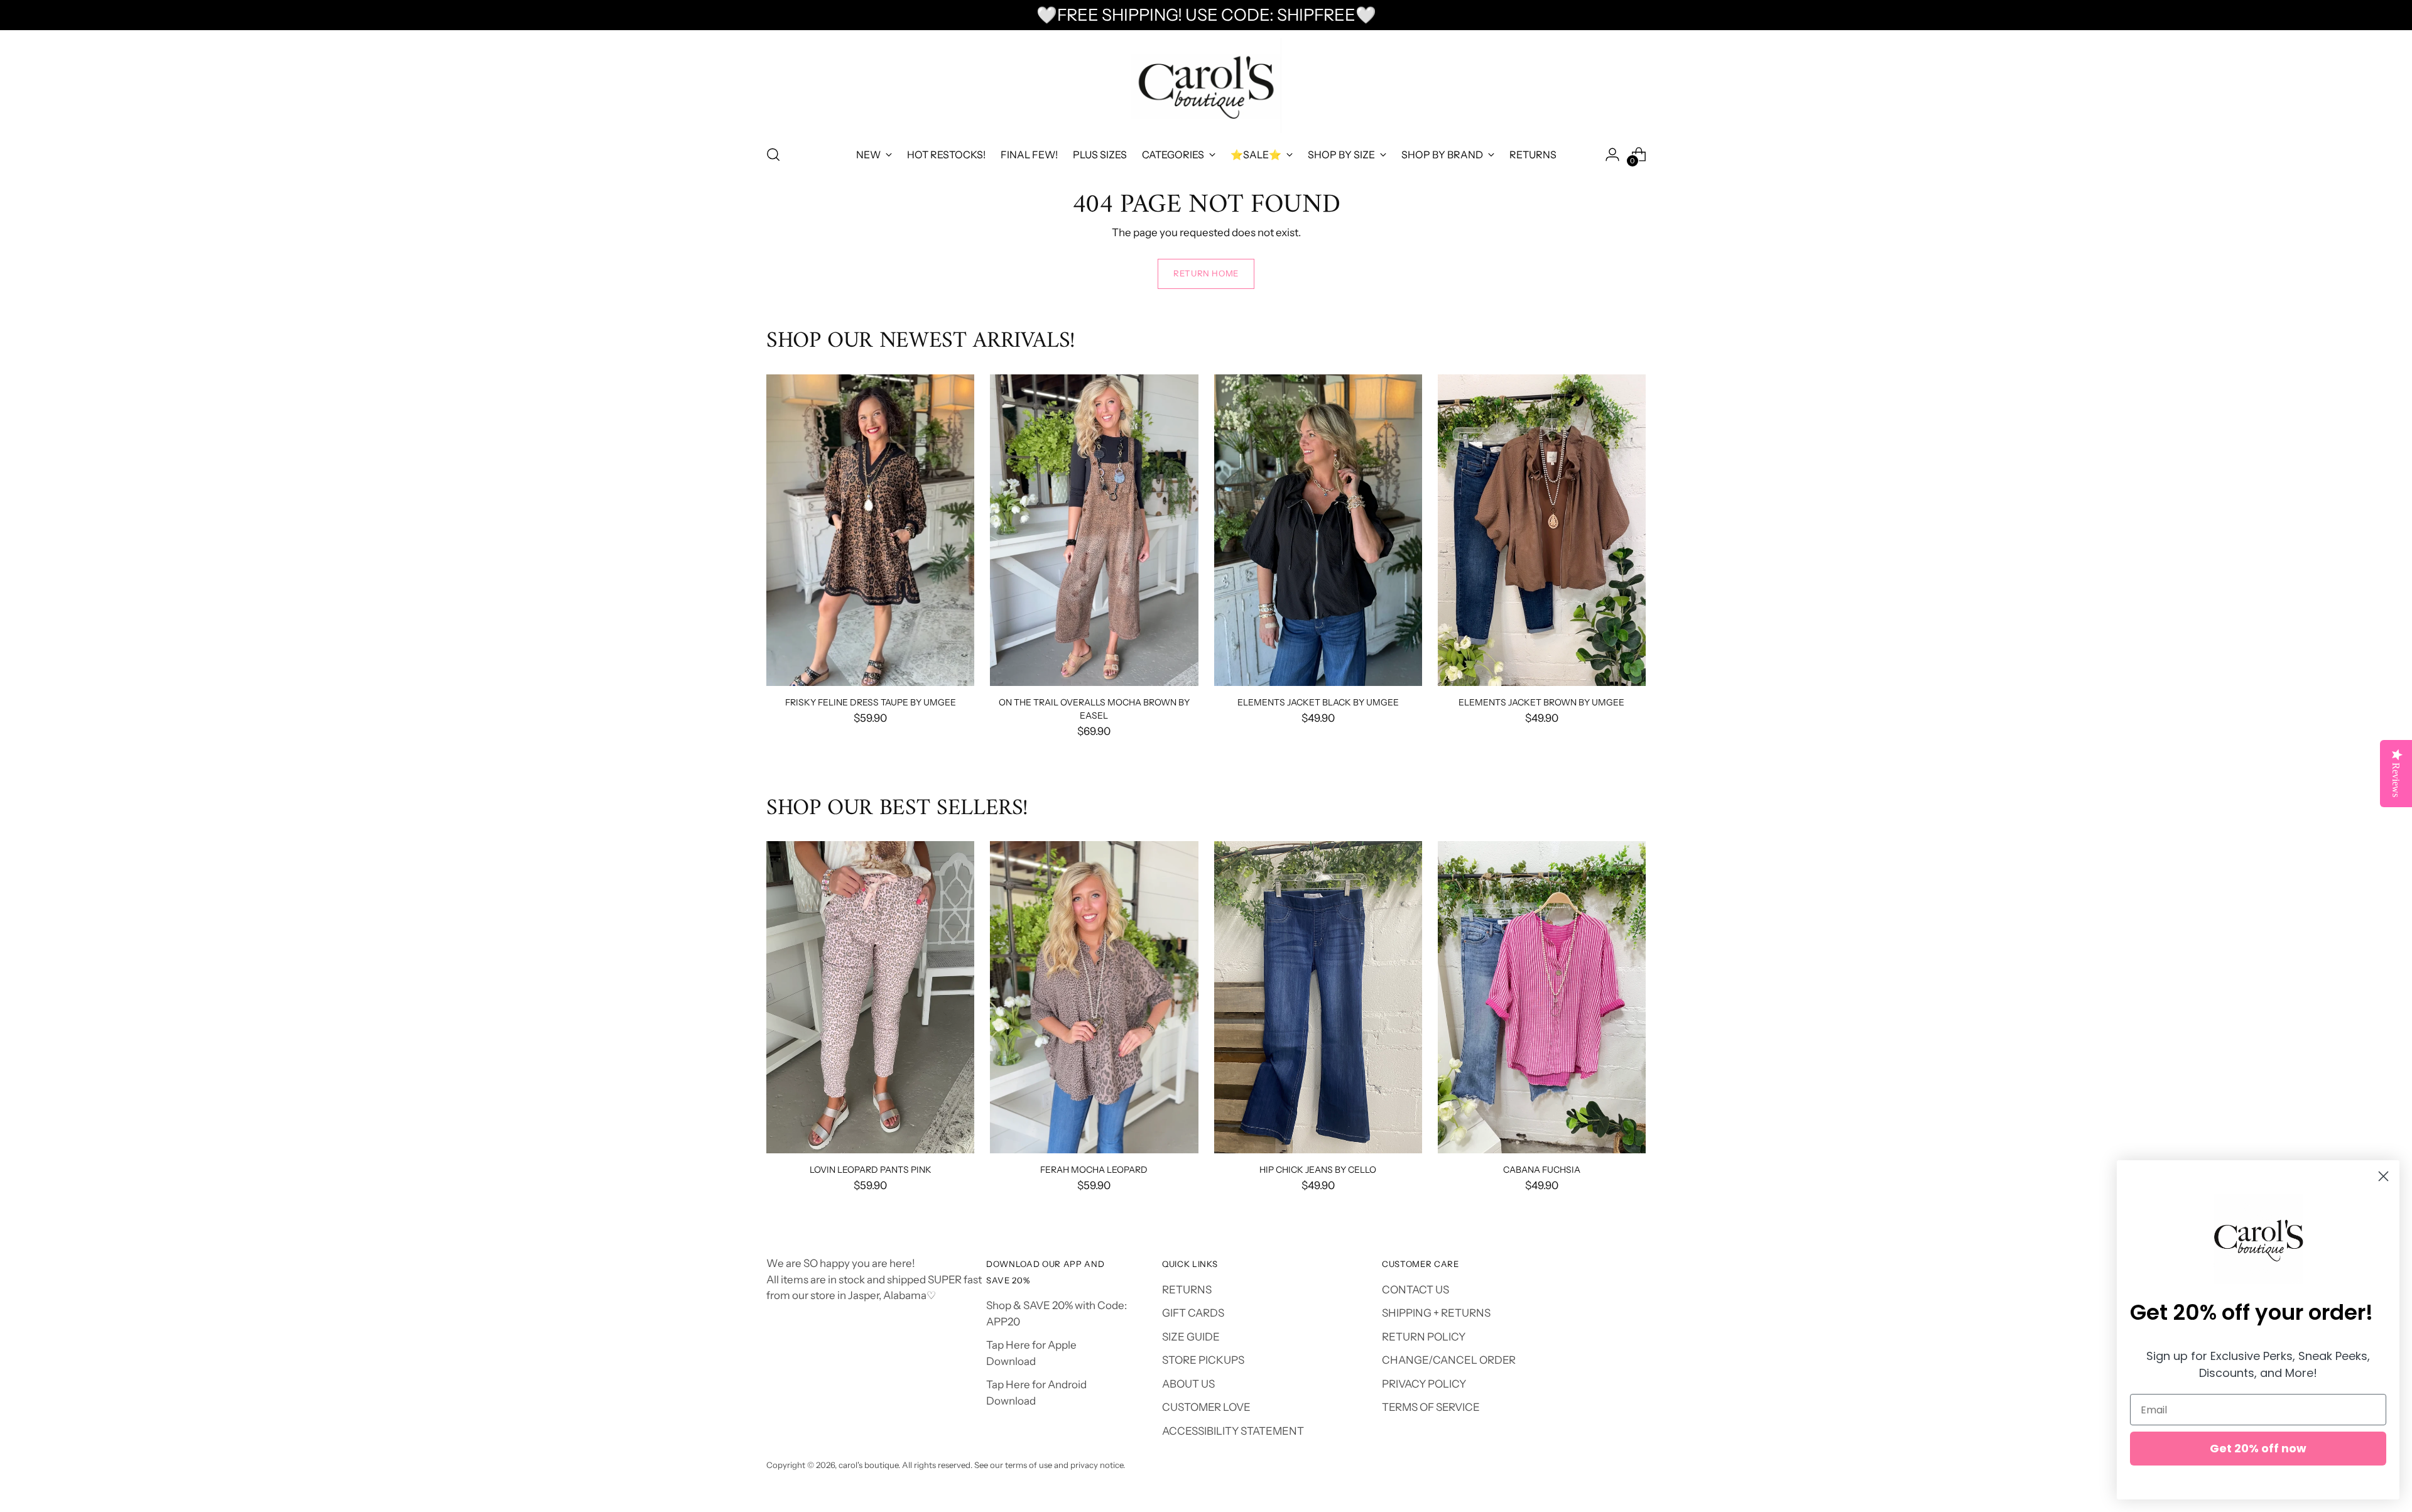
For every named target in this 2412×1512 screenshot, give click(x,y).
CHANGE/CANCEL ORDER (1449, 1360)
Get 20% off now (2258, 1448)
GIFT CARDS (1193, 1313)
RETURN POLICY (1424, 1337)
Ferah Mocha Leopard (1094, 1169)
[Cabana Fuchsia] (1542, 997)
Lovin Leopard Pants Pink (871, 1169)
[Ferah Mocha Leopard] (1094, 997)
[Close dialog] (2383, 1176)
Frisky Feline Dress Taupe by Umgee (871, 702)
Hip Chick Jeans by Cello (1318, 1169)
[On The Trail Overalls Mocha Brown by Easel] (1094, 530)
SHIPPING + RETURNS (1436, 1313)
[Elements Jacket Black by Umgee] (1318, 530)
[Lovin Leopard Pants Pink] (870, 997)
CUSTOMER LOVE (1206, 1407)
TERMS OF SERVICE (1431, 1407)
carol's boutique (868, 1465)
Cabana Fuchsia (1542, 1169)
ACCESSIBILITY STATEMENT (1233, 1431)
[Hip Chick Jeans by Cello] (1318, 997)
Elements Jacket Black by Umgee (1318, 702)
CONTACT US (1415, 1290)
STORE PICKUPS (1203, 1360)
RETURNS (1187, 1290)
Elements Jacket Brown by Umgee (1541, 702)
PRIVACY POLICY (1424, 1384)
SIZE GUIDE (1191, 1337)
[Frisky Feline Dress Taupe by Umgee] (870, 530)
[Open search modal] (773, 155)
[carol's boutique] (1206, 86)
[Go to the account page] (1612, 155)
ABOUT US (1188, 1384)
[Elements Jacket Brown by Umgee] (1542, 530)
